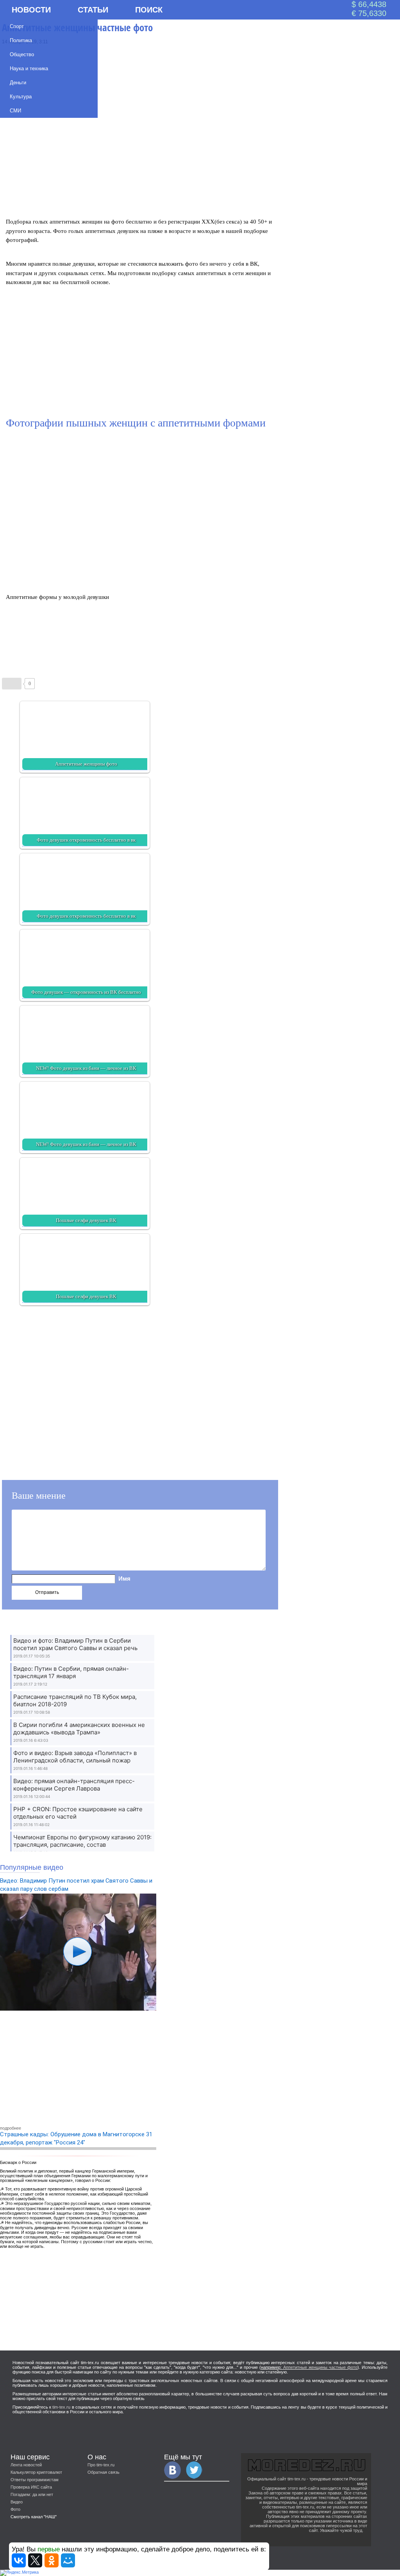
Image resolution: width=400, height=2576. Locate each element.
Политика (21, 40)
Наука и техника (29, 68)
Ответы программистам (35, 2480)
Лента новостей (26, 2465)
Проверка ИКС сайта (31, 2487)
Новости (31, 10)
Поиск (149, 10)
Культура (21, 97)
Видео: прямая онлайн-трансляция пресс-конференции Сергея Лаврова (74, 1785)
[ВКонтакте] (19, 2560)
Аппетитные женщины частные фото (320, 2367)
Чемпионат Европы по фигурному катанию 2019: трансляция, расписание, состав (82, 1841)
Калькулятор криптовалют (36, 2472)
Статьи (93, 10)
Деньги (18, 83)
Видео (17, 2502)
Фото (15, 2509)
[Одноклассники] (52, 2560)
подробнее (11, 2128)
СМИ (15, 111)
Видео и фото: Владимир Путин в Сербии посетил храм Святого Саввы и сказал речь (75, 1644)
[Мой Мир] (68, 2560)
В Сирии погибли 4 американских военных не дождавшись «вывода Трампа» (79, 1729)
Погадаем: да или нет (32, 2494)
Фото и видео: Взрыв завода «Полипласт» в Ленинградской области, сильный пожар (75, 1757)
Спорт (17, 26)
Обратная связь (104, 2472)
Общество (22, 54)
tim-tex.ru (61, 2407)
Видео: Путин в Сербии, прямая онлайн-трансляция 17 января (71, 1672)
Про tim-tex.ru (101, 2465)
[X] (35, 2560)
